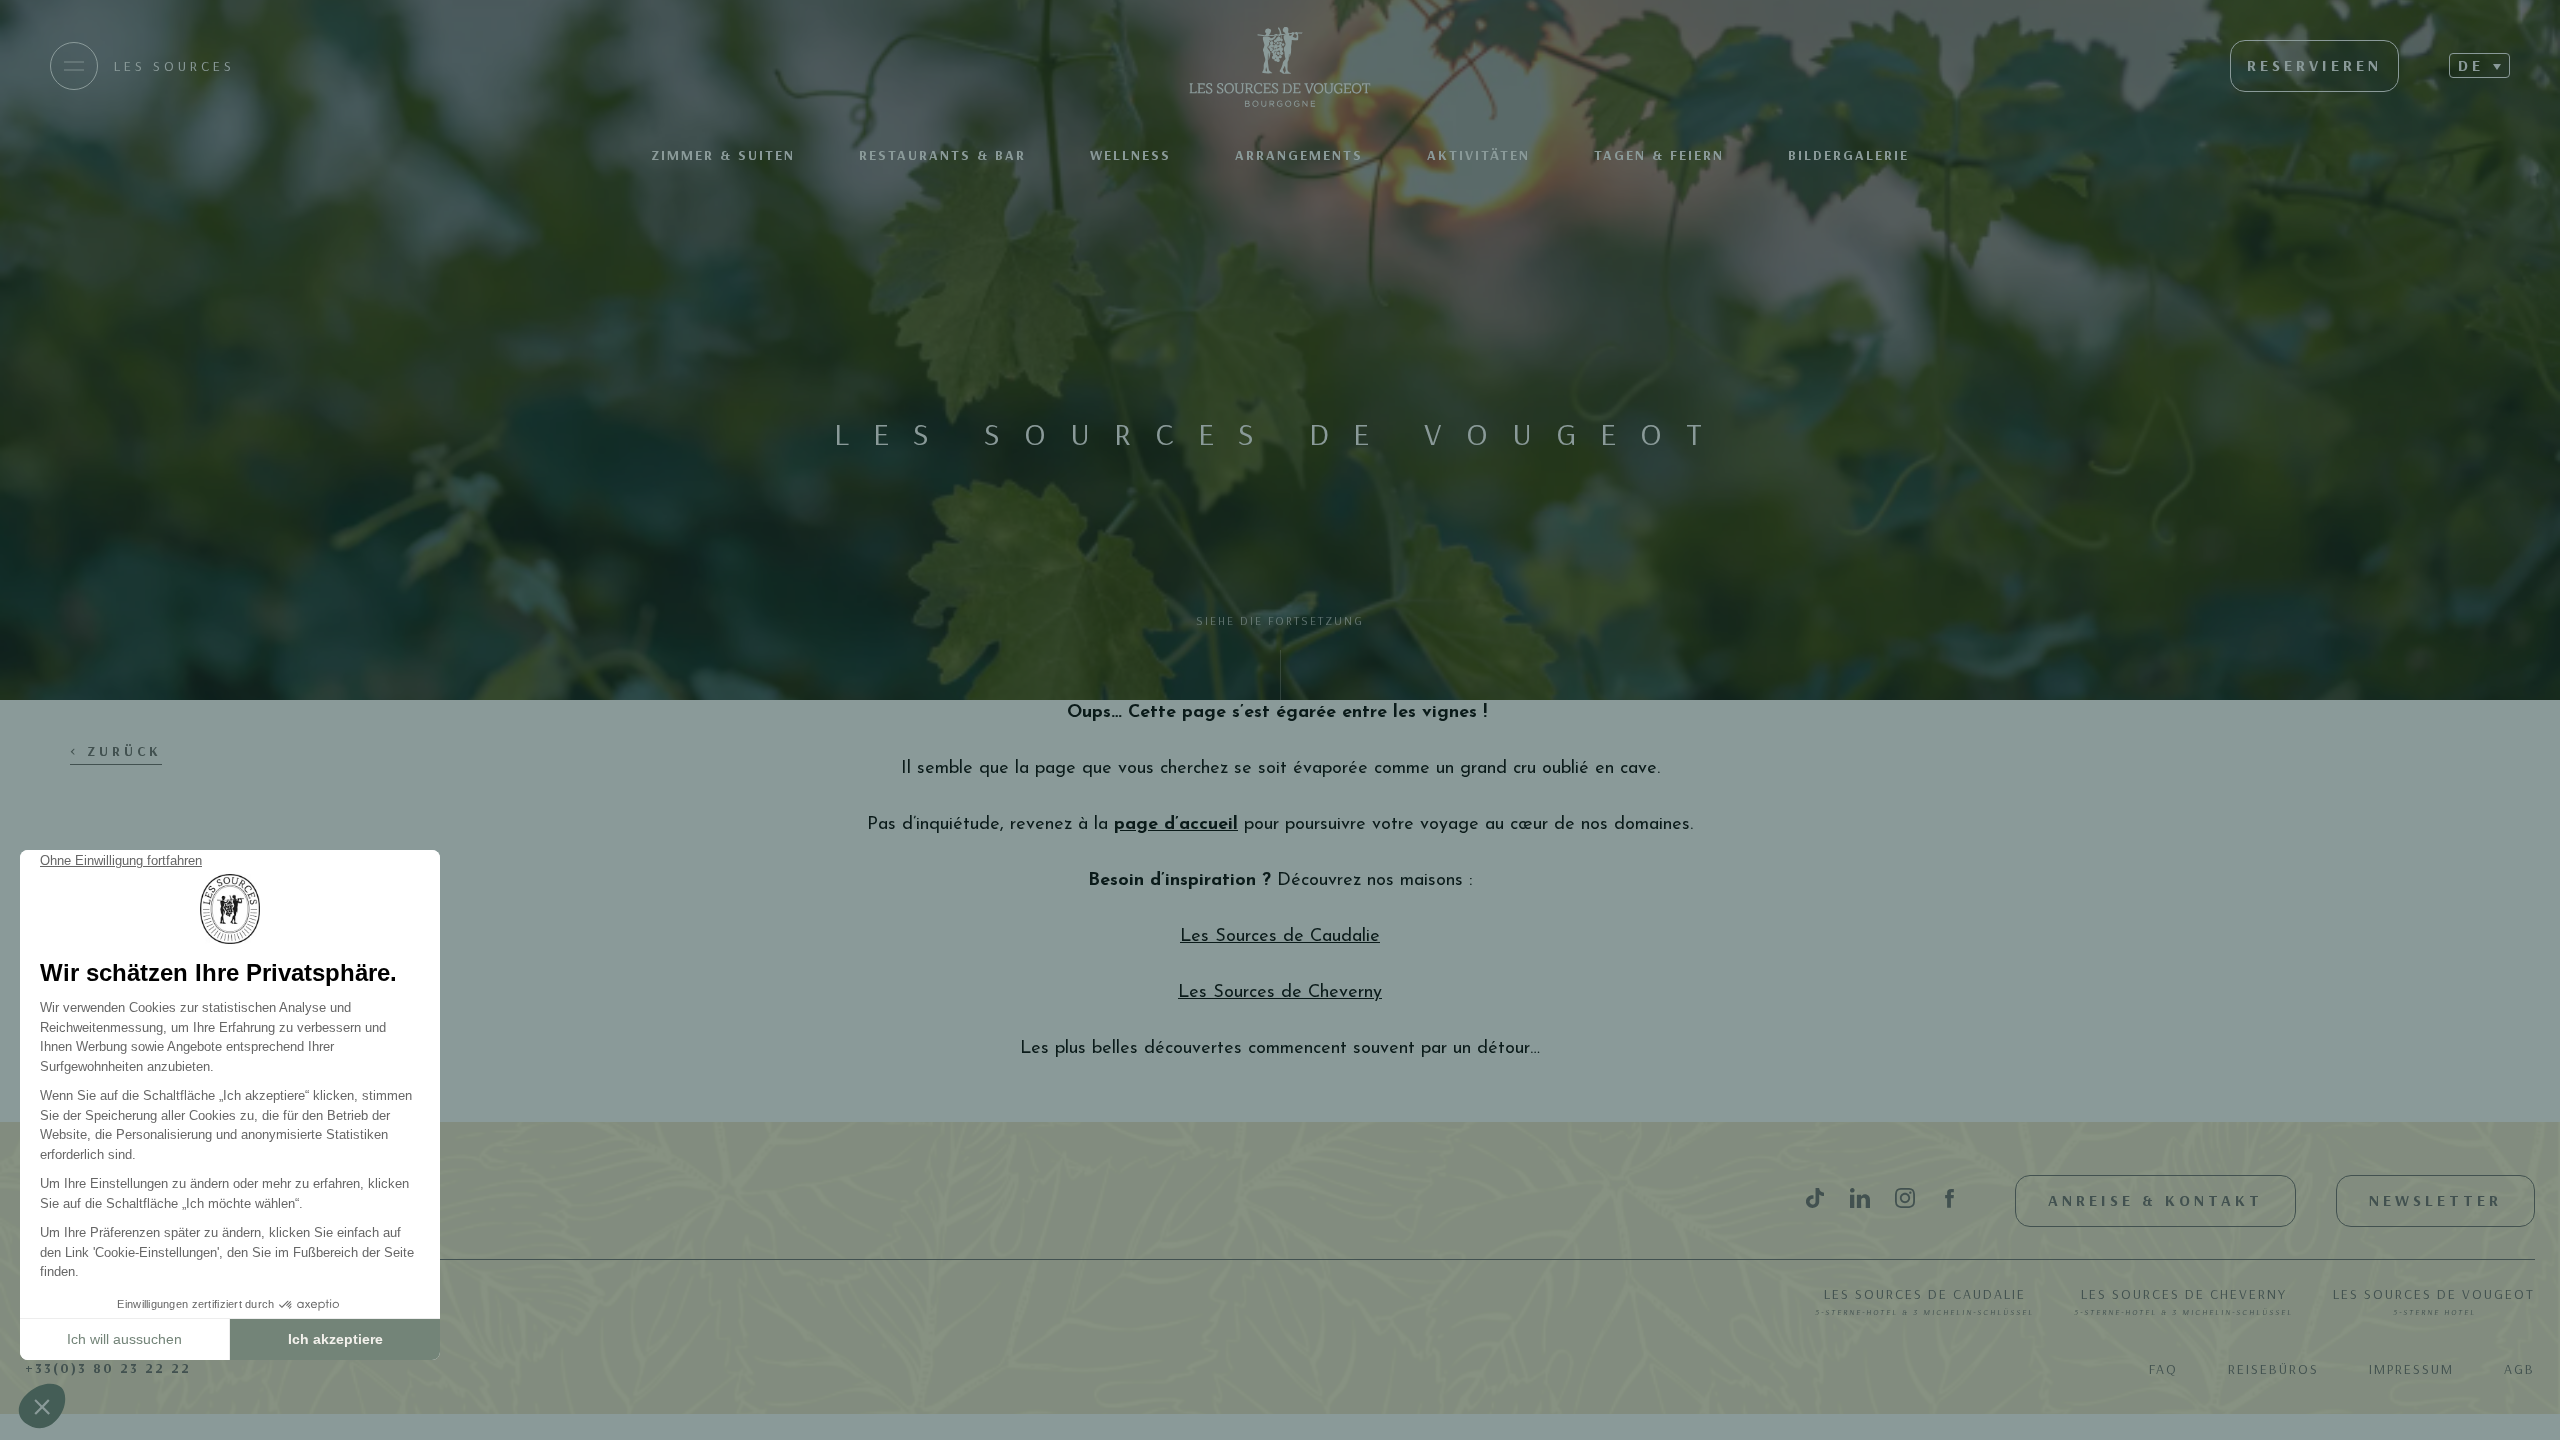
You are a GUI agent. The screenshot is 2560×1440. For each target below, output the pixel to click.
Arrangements (1299, 155)
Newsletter (2435, 1200)
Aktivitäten (1478, 155)
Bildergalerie (1848, 155)
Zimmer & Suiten (723, 155)
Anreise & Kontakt (2155, 1200)
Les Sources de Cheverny (2183, 1301)
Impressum (2411, 1369)
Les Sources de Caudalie (1924, 1301)
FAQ (2163, 1369)
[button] (2479, 65)
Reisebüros (2273, 1369)
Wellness (1130, 155)
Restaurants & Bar (942, 155)
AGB (2519, 1369)
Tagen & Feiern (1659, 155)
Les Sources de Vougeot (2434, 1301)
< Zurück (116, 751)
